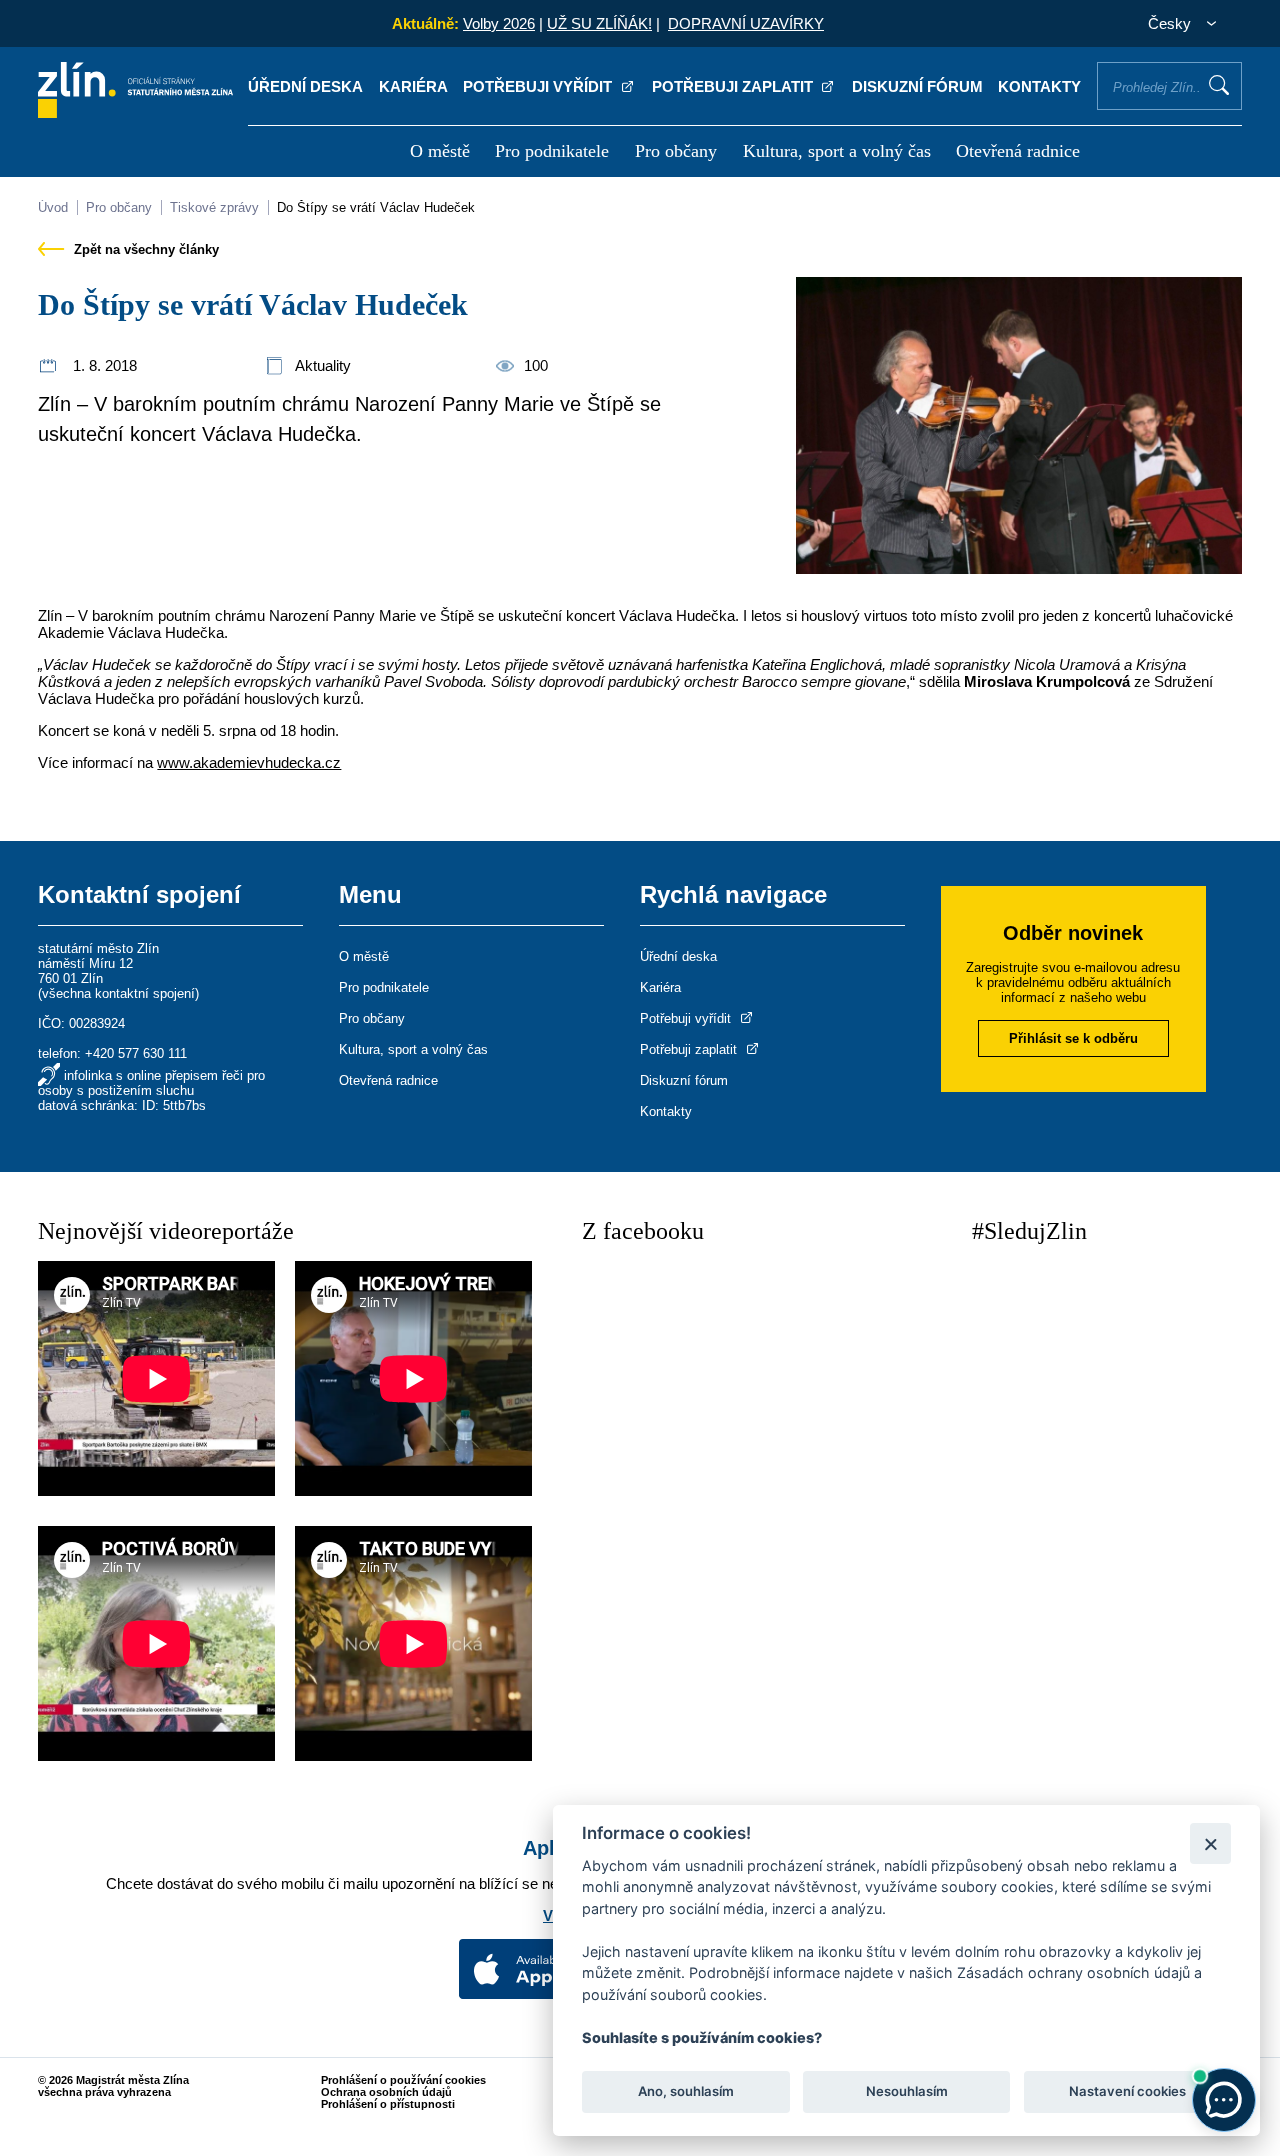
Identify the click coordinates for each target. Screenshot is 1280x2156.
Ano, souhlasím (686, 2092)
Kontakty (1039, 86)
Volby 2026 (499, 23)
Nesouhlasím (906, 2092)
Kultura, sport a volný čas (837, 151)
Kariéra (413, 86)
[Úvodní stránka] (135, 112)
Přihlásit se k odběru (1073, 1038)
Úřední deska (305, 86)
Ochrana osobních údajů (386, 2092)
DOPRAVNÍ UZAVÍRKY (746, 23)
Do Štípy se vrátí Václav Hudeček (376, 207)
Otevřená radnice (1018, 151)
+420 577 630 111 (136, 1053)
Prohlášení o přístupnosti (388, 2104)
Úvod (53, 207)
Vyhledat (1219, 85)
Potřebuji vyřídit (539, 86)
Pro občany (676, 151)
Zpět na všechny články (144, 249)
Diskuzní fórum (917, 86)
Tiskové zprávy (214, 207)
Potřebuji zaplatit (734, 86)
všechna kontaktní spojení (118, 993)
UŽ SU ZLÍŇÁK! (599, 23)
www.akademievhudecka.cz (249, 762)
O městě (440, 151)
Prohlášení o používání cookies (403, 2080)
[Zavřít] (1210, 1843)
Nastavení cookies (1127, 2092)
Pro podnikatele (552, 151)
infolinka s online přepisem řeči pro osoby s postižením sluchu (151, 1083)
